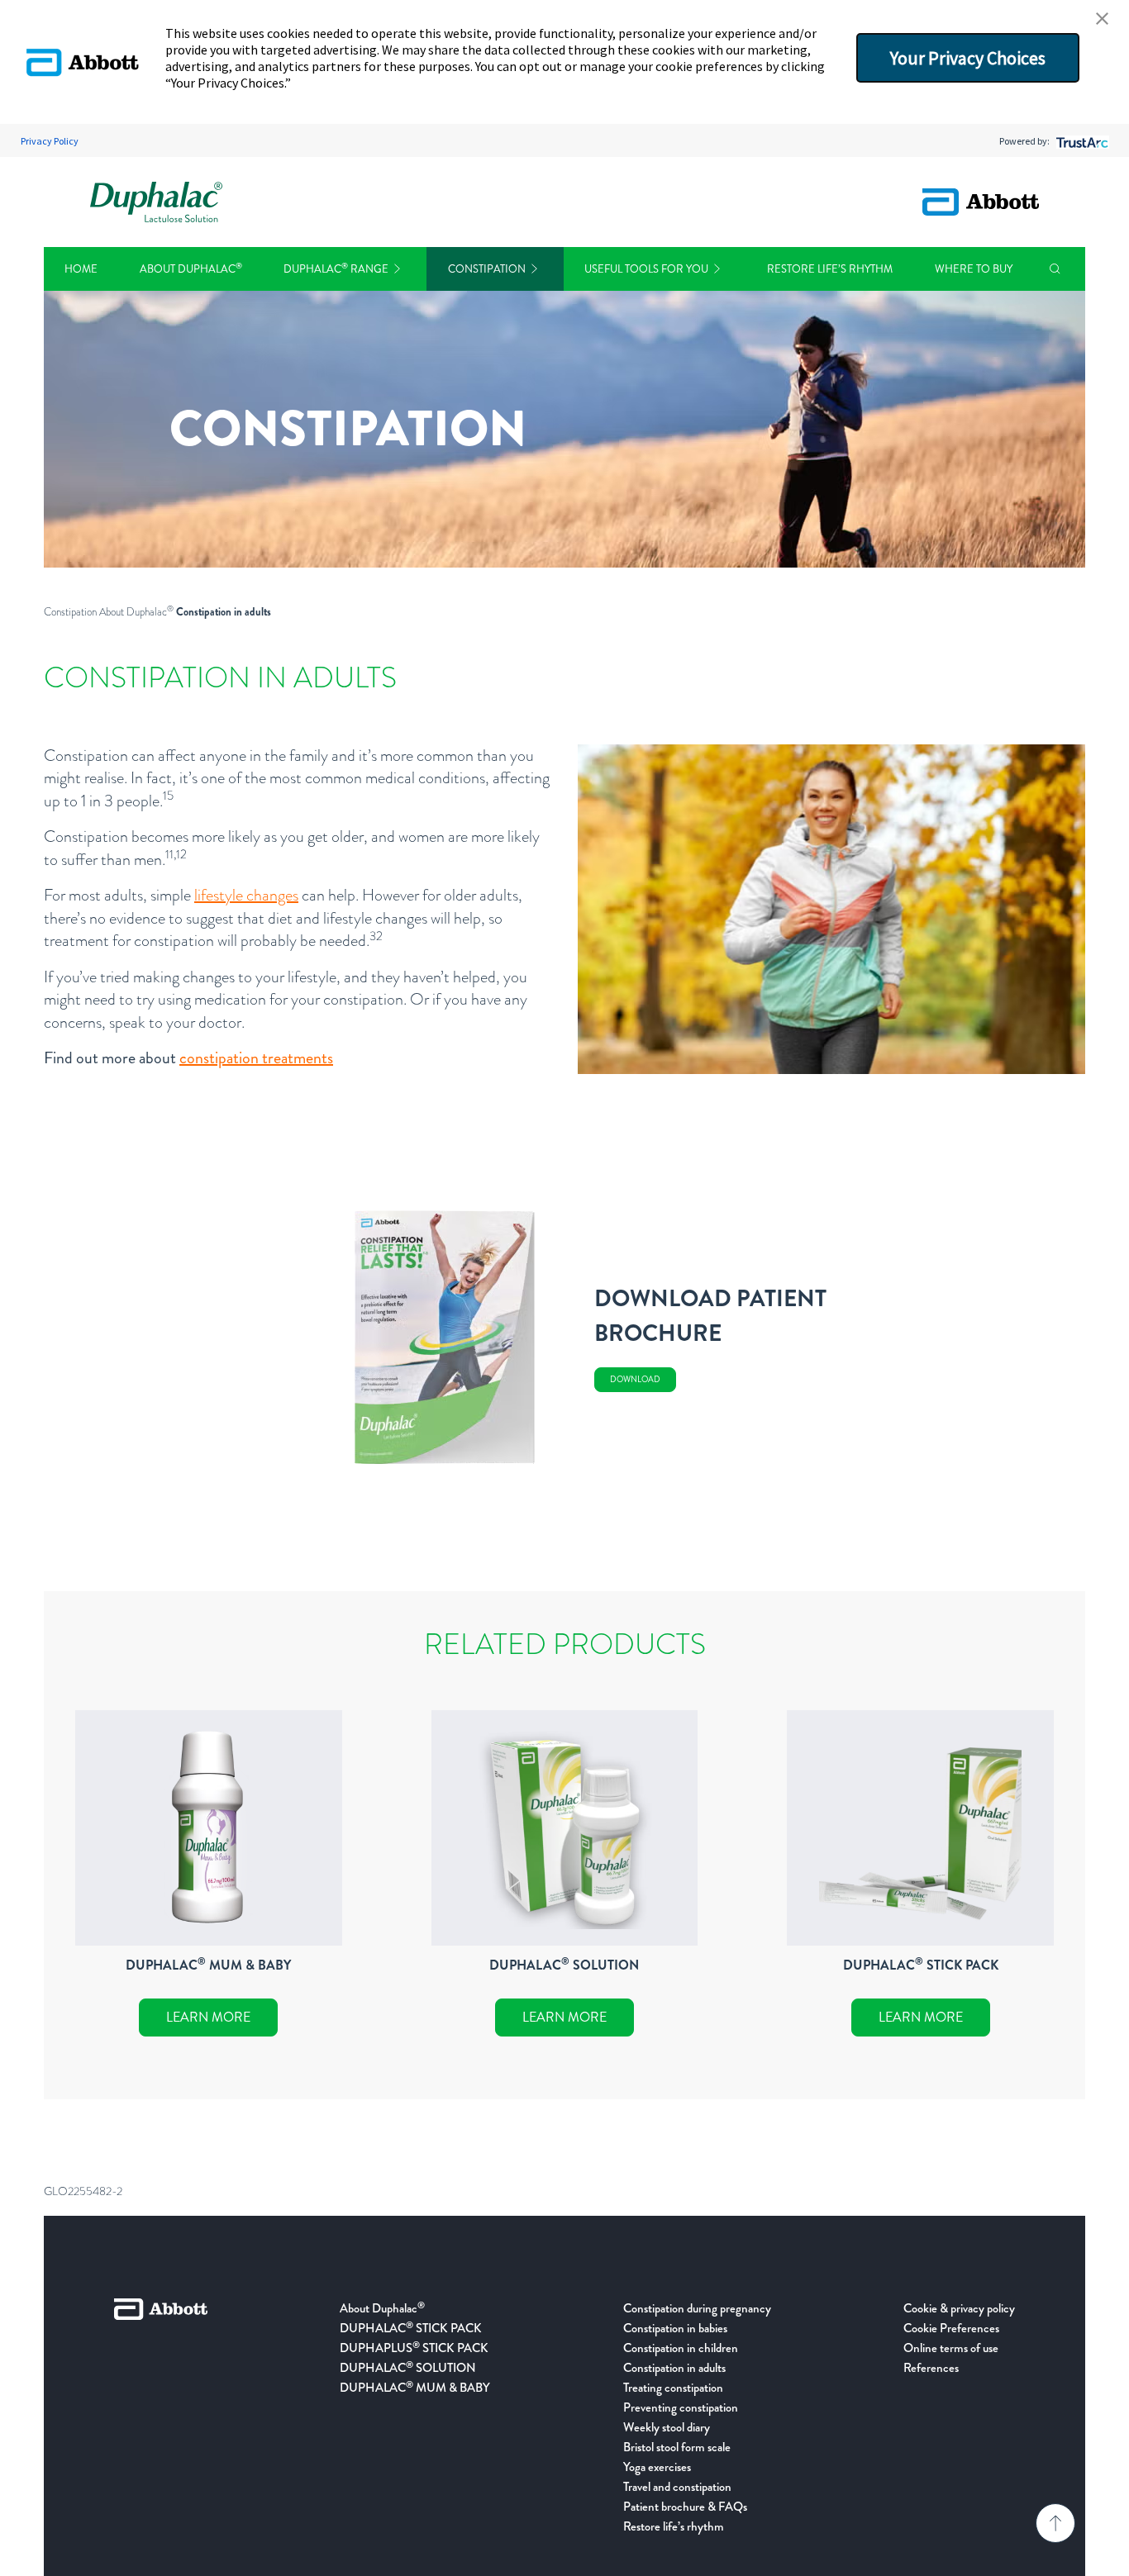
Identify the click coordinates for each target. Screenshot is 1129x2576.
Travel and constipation (677, 2487)
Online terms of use (951, 2348)
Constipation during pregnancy (697, 2308)
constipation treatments (256, 1058)
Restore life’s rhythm (830, 269)
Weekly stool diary (667, 2427)
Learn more (208, 2017)
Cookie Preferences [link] (951, 2328)
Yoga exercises (657, 2467)
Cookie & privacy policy (959, 2308)
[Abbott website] (981, 202)
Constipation (487, 269)
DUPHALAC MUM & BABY (415, 2388)
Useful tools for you (646, 269)
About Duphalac (191, 269)
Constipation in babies (675, 2328)
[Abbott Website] (161, 2417)
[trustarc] (1081, 141)
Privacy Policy (50, 141)
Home (81, 269)
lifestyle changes (246, 895)
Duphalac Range (336, 269)
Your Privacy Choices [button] (968, 58)
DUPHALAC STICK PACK (411, 2328)
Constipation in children (681, 2348)
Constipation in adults (674, 2368)
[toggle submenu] (397, 269)
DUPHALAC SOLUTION (408, 2368)
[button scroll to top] (1055, 2523)
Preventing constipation (681, 2407)
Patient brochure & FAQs (685, 2507)
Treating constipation (673, 2388)
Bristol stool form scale (677, 2447)
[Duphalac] (156, 202)
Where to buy (974, 269)
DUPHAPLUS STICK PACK (414, 2348)
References (931, 2368)
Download (635, 1379)
